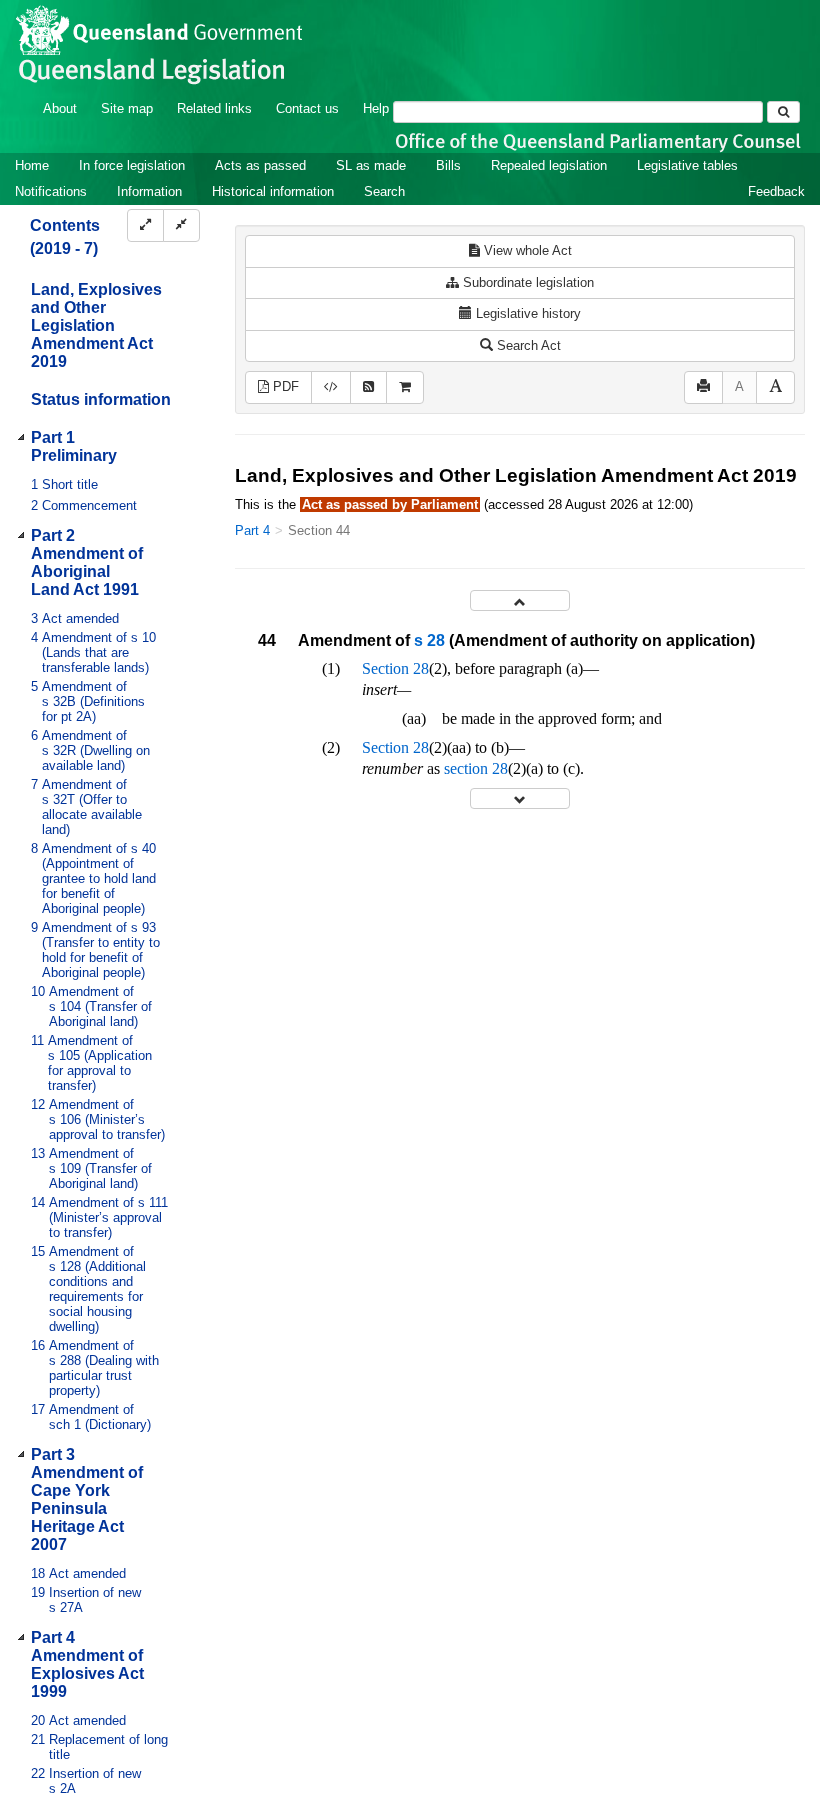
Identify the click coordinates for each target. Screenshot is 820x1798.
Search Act (527, 345)
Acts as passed (260, 165)
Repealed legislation (549, 165)
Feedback (776, 191)
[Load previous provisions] (520, 600)
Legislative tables (687, 165)
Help (376, 108)
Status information (101, 399)
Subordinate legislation (526, 282)
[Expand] (145, 225)
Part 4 (252, 530)
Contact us (307, 108)
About (60, 108)
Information (149, 191)
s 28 (429, 640)
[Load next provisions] (520, 798)
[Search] (783, 112)
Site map (127, 108)
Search (384, 191)
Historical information (273, 191)
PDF (284, 386)
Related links (214, 108)
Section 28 (395, 668)
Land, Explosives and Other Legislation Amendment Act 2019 (96, 325)
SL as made (371, 165)
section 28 (476, 768)
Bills (448, 165)
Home (32, 165)
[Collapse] (181, 225)
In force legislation (132, 165)
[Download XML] (331, 387)
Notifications (51, 191)
